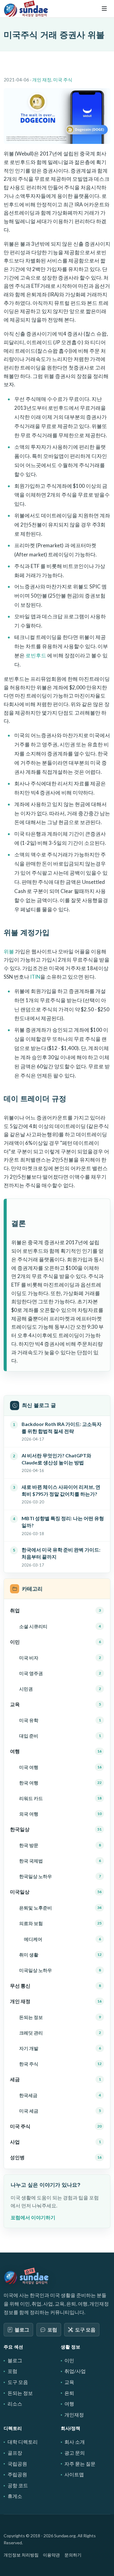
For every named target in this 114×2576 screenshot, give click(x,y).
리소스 (15, 2404)
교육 (69, 2382)
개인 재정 (42, 80)
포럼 (52, 2329)
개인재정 (74, 2415)
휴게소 (15, 2496)
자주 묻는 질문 (80, 2464)
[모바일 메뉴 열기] (104, 9)
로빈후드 (36, 655)
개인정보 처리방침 (21, 2555)
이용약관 (51, 2555)
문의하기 (73, 2555)
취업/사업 (75, 2371)
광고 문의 (75, 2453)
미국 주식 (63, 80)
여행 (69, 2404)
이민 (69, 2360)
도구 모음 (85, 2329)
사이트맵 (74, 2474)
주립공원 (17, 2474)
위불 (9, 951)
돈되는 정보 (20, 2393)
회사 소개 (75, 2442)
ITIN (35, 977)
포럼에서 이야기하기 (33, 2217)
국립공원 (17, 2464)
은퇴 (69, 2393)
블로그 (22, 2329)
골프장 (15, 2453)
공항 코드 (18, 2485)
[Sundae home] (26, 2276)
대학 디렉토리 (23, 2442)
